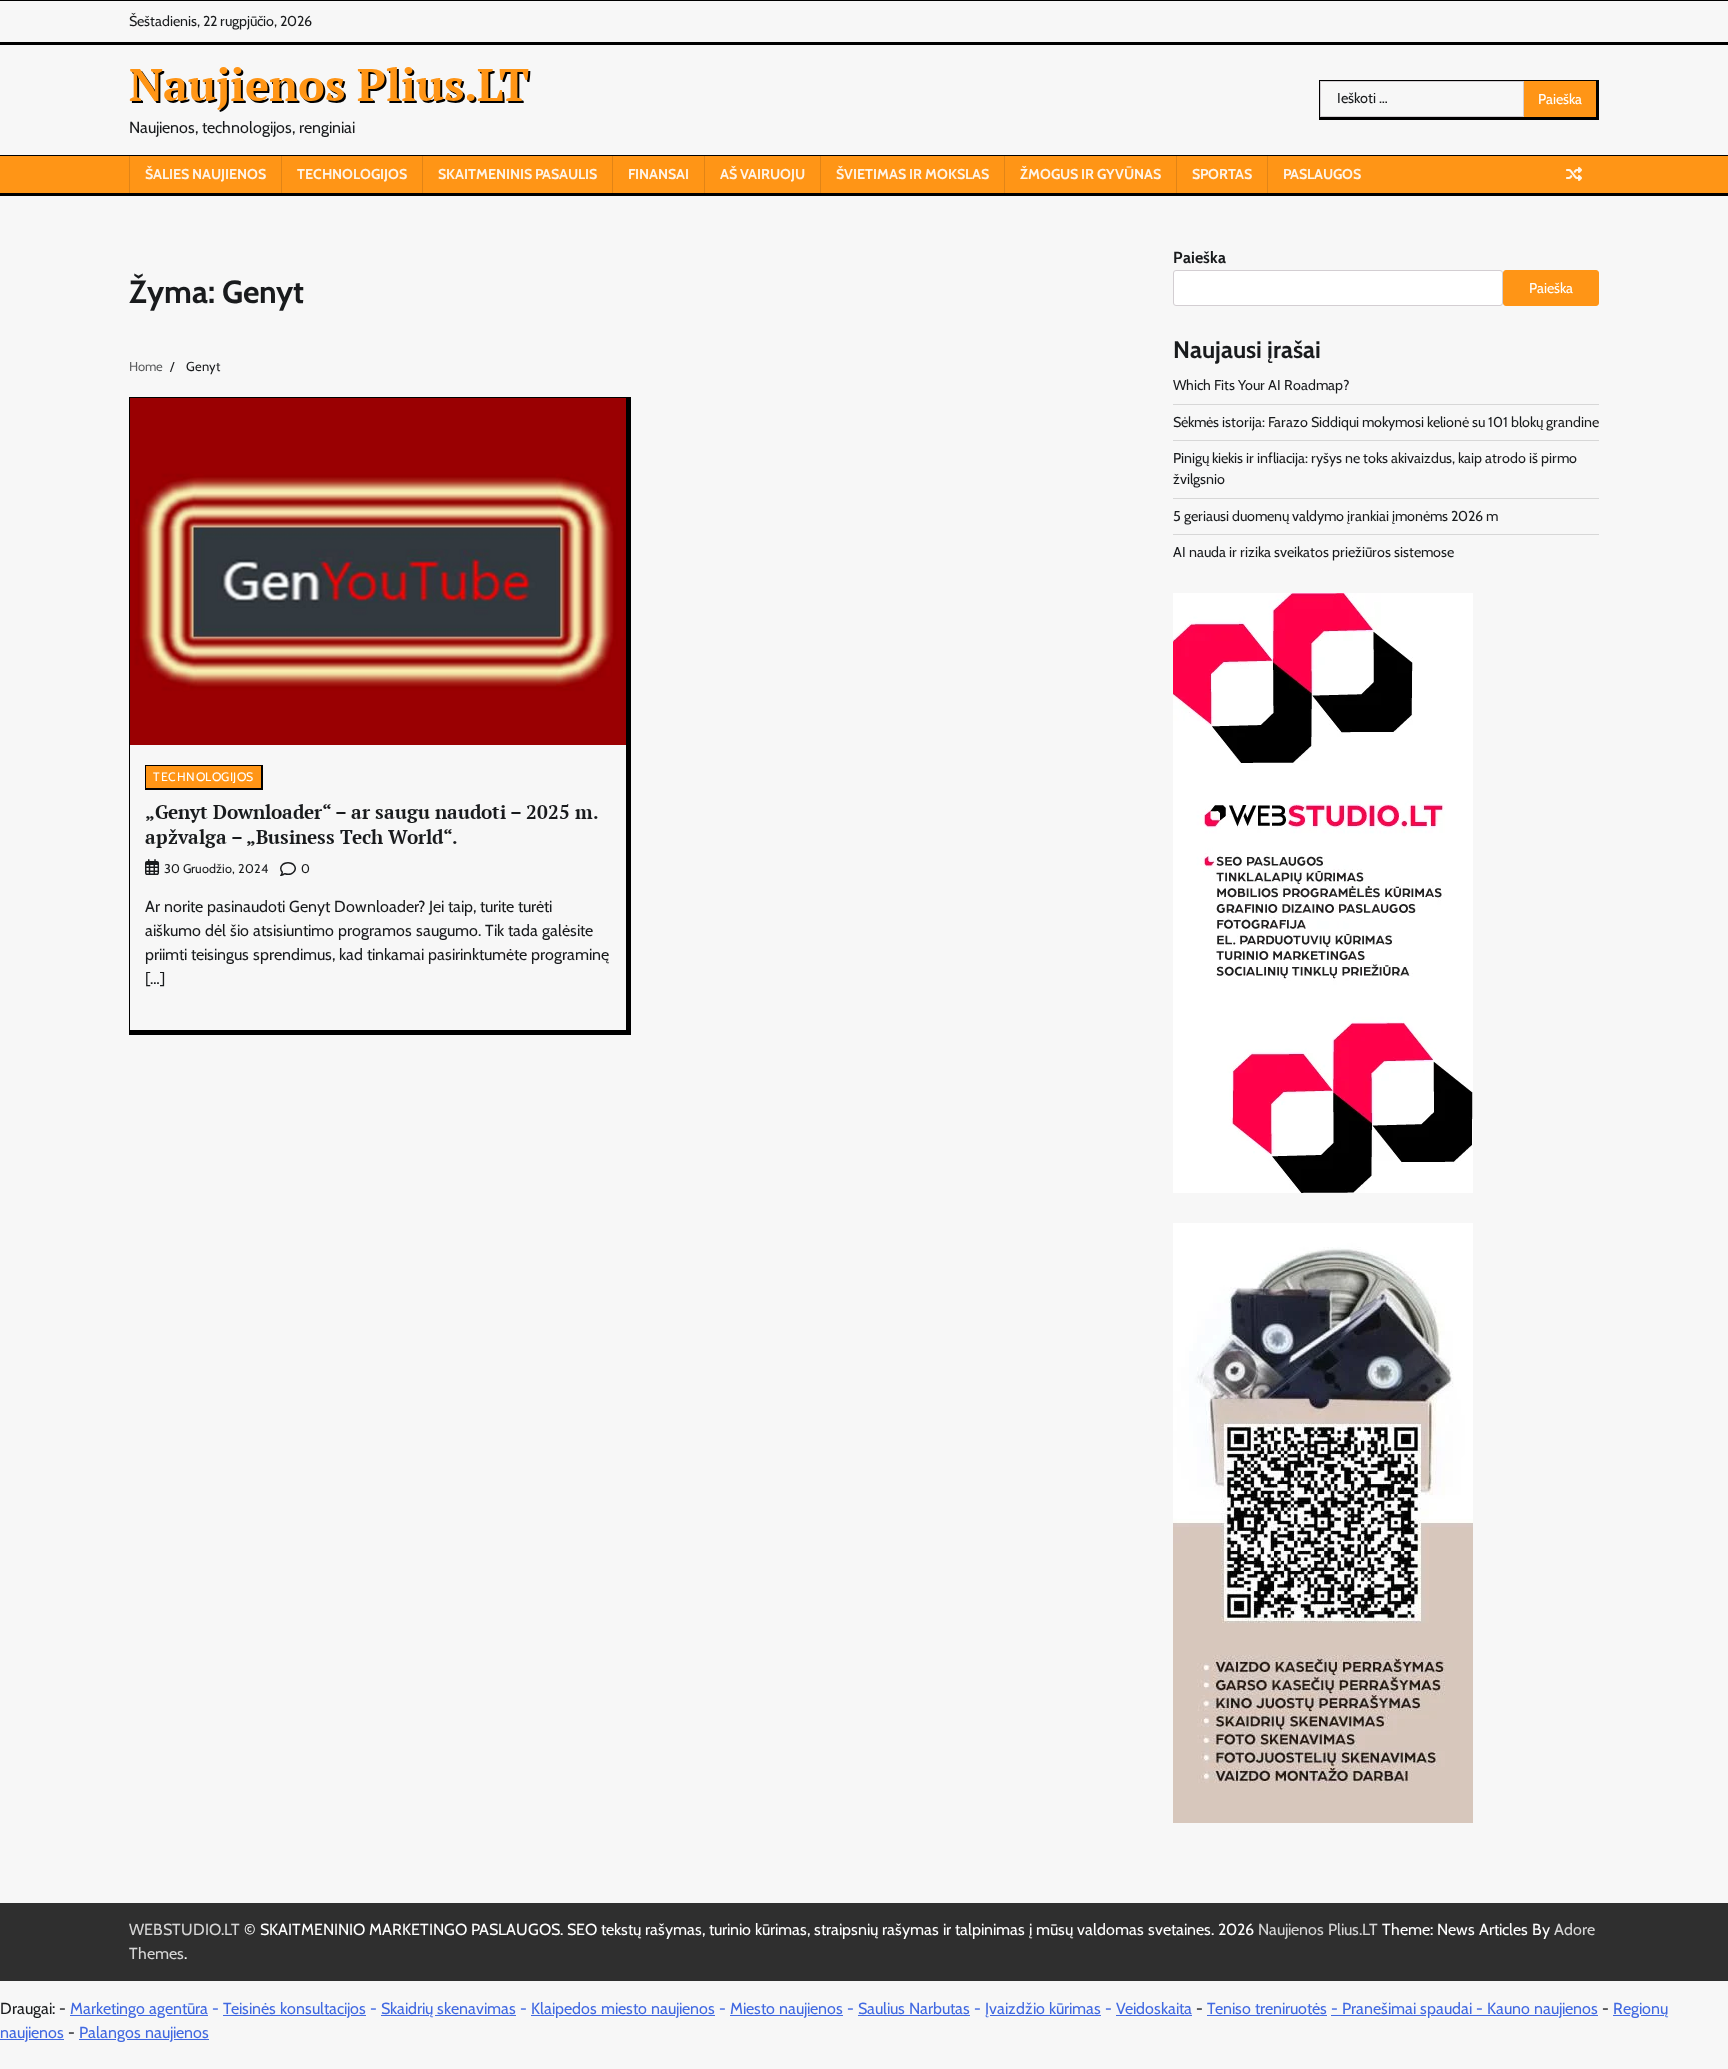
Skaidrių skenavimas (448, 2008)
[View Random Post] (1574, 174)
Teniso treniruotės (1267, 2008)
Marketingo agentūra (139, 2008)
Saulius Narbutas (914, 2008)
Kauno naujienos (1542, 2008)
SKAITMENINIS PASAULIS (517, 174)
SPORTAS (1222, 174)
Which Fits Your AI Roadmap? (1261, 385)
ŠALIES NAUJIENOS (205, 174)
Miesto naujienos (786, 2008)
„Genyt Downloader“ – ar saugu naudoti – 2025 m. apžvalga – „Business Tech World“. (372, 824)
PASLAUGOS (1322, 174)
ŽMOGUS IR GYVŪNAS (1090, 174)
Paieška (1199, 257)
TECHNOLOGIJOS (352, 174)
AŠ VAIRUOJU (762, 174)
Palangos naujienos (144, 2032)
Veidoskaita (1154, 2008)
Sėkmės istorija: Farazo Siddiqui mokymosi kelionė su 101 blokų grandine (1386, 422)
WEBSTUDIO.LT (184, 1929)
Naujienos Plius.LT (329, 84)
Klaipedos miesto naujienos (623, 2008)
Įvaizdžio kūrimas (1043, 2008)
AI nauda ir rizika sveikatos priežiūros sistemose (1313, 552)
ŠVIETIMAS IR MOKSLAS (912, 174)
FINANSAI (658, 174)
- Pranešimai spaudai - (1409, 2008)
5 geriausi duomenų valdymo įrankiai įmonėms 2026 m (1335, 516)
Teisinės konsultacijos (294, 2008)
